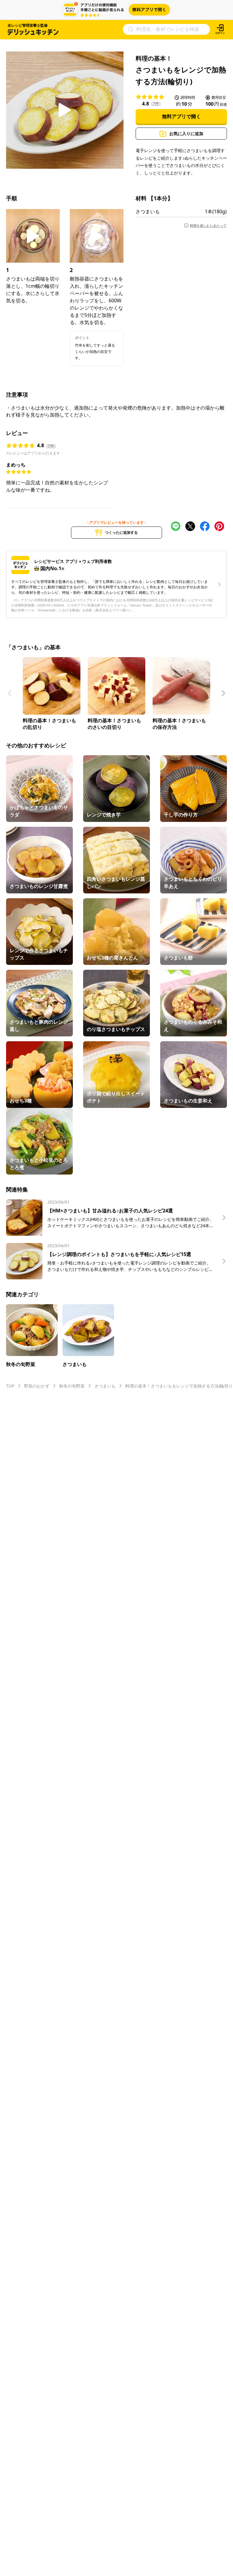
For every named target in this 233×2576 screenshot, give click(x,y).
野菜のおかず (37, 1386)
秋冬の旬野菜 (72, 1386)
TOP (10, 1386)
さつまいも (148, 211)
